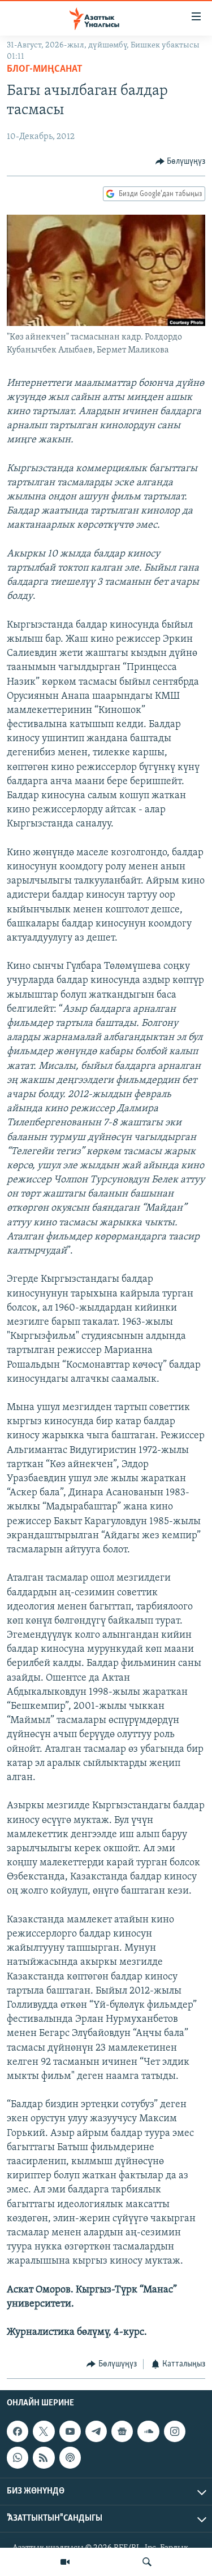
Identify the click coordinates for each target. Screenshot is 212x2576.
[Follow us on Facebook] (18, 2431)
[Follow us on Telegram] (96, 2431)
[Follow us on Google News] (122, 2431)
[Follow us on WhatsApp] (18, 2457)
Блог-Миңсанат (45, 69)
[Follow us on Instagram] (175, 2431)
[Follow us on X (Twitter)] (44, 2431)
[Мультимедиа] (65, 2562)
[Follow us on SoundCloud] (148, 2431)
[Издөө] (147, 2562)
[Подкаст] (70, 2457)
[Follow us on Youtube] (70, 2431)
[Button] (181, 162)
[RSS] (44, 2457)
